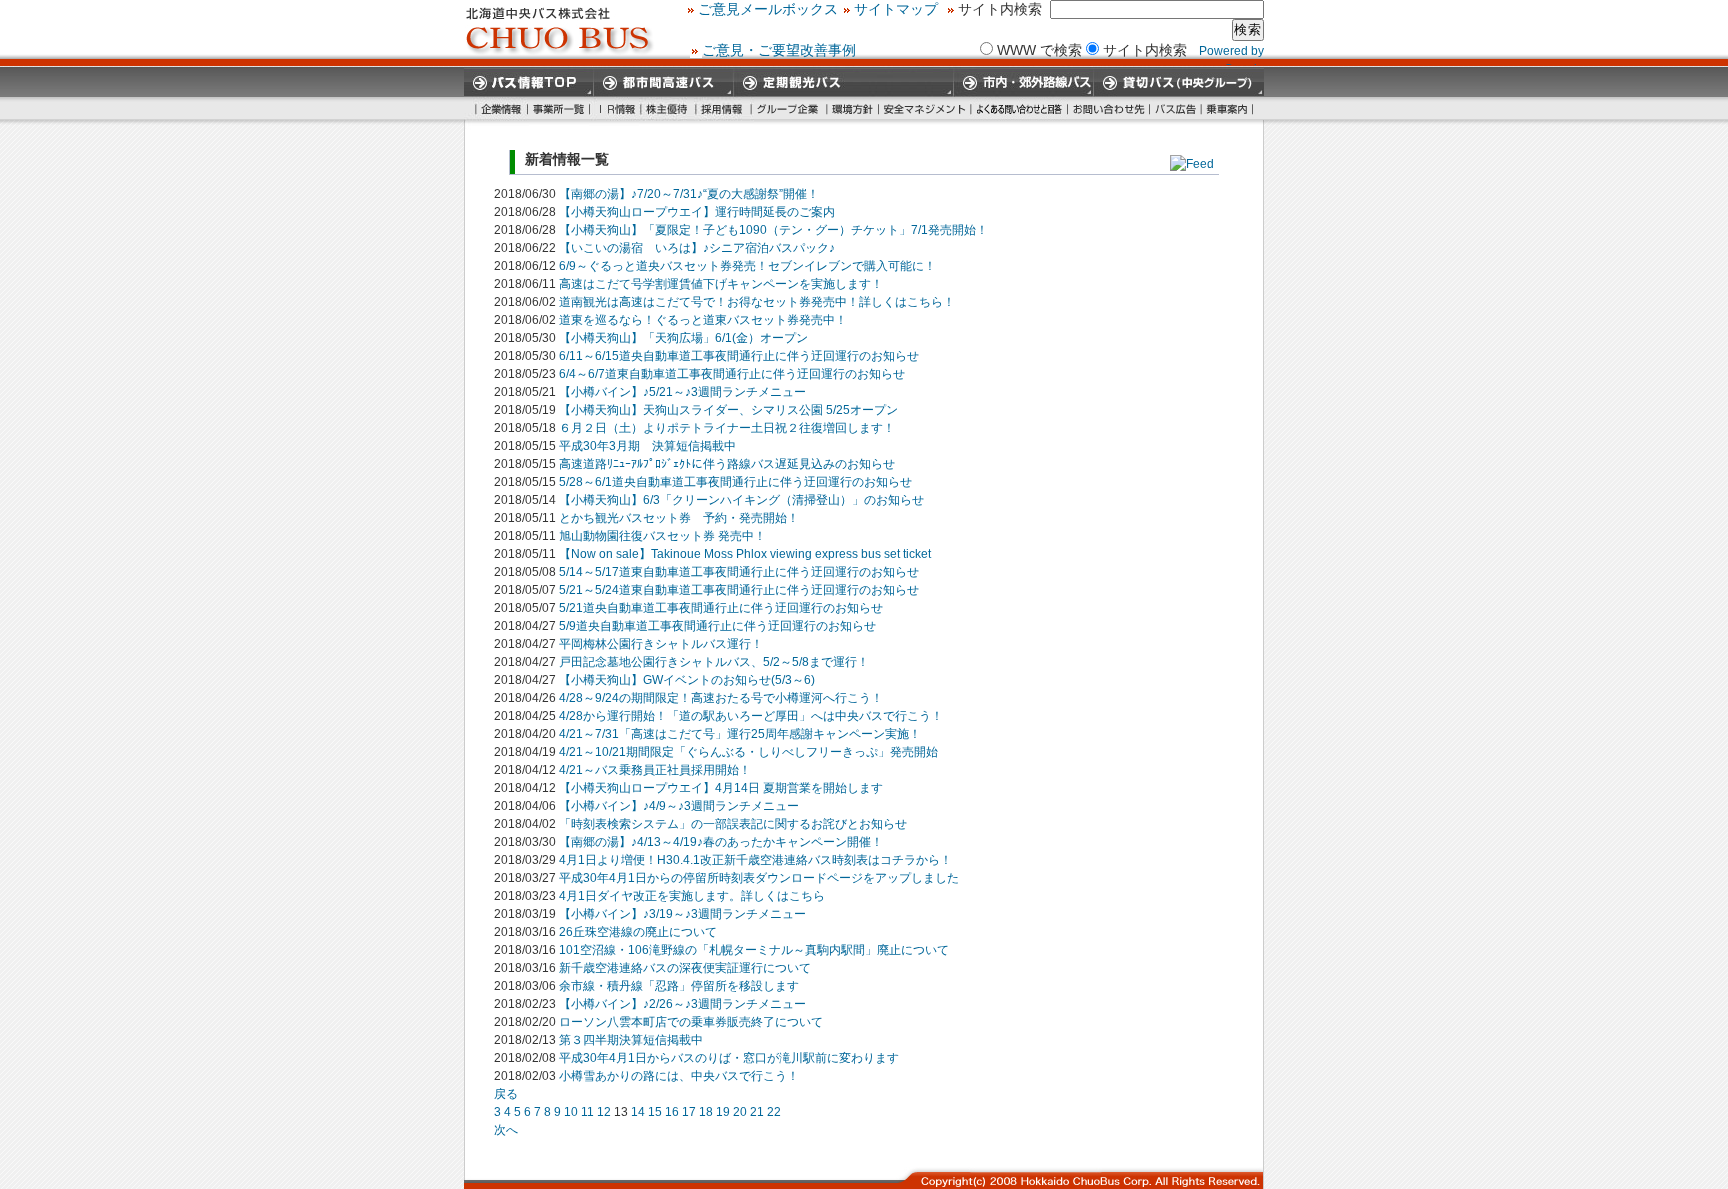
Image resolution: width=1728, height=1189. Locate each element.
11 (587, 1112)
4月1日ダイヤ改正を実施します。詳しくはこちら (692, 896)
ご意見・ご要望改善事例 (779, 50)
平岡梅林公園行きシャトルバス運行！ (661, 644)
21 (757, 1112)
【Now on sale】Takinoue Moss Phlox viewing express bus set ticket (745, 554)
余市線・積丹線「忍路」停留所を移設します (679, 986)
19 (723, 1112)
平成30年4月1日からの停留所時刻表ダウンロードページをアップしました (759, 878)
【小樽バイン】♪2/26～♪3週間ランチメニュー (682, 1004)
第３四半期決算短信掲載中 (631, 1040)
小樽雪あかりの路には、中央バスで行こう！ (679, 1076)
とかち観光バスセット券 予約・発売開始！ (679, 518)
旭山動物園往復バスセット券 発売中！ (662, 536)
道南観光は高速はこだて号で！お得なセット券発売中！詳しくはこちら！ (757, 302)
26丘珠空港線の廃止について (638, 932)
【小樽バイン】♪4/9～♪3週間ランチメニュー (679, 806)
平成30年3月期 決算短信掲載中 (647, 446)
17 (689, 1112)
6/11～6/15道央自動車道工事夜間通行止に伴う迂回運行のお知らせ (739, 356)
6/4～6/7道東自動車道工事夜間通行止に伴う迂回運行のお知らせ (732, 374)
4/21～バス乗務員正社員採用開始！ (655, 770)
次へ (506, 1130)
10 (571, 1112)
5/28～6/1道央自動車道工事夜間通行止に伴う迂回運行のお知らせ (735, 482)
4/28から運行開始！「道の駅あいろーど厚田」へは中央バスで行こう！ (751, 716)
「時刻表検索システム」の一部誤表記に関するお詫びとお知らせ (733, 824)
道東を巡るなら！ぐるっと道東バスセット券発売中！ (703, 320)
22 (774, 1112)
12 (604, 1112)
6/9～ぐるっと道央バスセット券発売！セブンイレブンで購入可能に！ (747, 266)
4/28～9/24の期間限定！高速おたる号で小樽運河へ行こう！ (721, 698)
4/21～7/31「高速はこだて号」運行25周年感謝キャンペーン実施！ (740, 734)
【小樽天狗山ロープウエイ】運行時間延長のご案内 (697, 212)
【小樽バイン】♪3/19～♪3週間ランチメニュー (682, 914)
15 (655, 1112)
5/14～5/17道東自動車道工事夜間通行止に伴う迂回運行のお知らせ (739, 572)
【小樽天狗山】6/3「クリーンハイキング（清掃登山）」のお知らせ (741, 500)
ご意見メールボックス (768, 9)
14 (638, 1112)
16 (672, 1112)
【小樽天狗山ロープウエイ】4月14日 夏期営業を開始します (721, 788)
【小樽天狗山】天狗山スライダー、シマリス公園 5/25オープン (728, 410)
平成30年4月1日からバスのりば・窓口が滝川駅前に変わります (729, 1058)
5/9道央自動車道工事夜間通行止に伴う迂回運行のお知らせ (717, 626)
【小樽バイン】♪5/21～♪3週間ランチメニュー (682, 392)
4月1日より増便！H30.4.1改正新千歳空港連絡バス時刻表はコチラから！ (755, 860)
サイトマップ (896, 9)
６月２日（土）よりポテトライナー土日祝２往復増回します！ (727, 428)
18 (706, 1112)
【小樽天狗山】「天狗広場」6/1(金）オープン (683, 338)
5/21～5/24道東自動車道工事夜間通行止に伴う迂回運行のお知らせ (739, 590)
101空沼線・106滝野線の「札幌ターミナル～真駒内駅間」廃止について (754, 950)
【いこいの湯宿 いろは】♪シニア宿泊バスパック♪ (697, 248)
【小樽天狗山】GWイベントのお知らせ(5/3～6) (687, 680)
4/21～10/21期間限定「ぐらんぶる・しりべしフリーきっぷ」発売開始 (748, 752)
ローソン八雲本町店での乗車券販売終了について (691, 1022)
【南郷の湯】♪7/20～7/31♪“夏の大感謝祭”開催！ (689, 194)
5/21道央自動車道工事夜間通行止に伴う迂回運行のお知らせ (721, 608)
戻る (506, 1094)
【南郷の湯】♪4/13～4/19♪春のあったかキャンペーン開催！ (721, 842)
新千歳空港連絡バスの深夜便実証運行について (685, 968)
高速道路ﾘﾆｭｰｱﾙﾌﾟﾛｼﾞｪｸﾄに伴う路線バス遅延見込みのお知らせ (727, 464)
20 (740, 1112)
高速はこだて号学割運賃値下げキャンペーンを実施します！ (721, 284)
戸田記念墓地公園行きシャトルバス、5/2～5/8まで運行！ (714, 662)
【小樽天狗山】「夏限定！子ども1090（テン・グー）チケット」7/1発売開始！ (773, 230)
